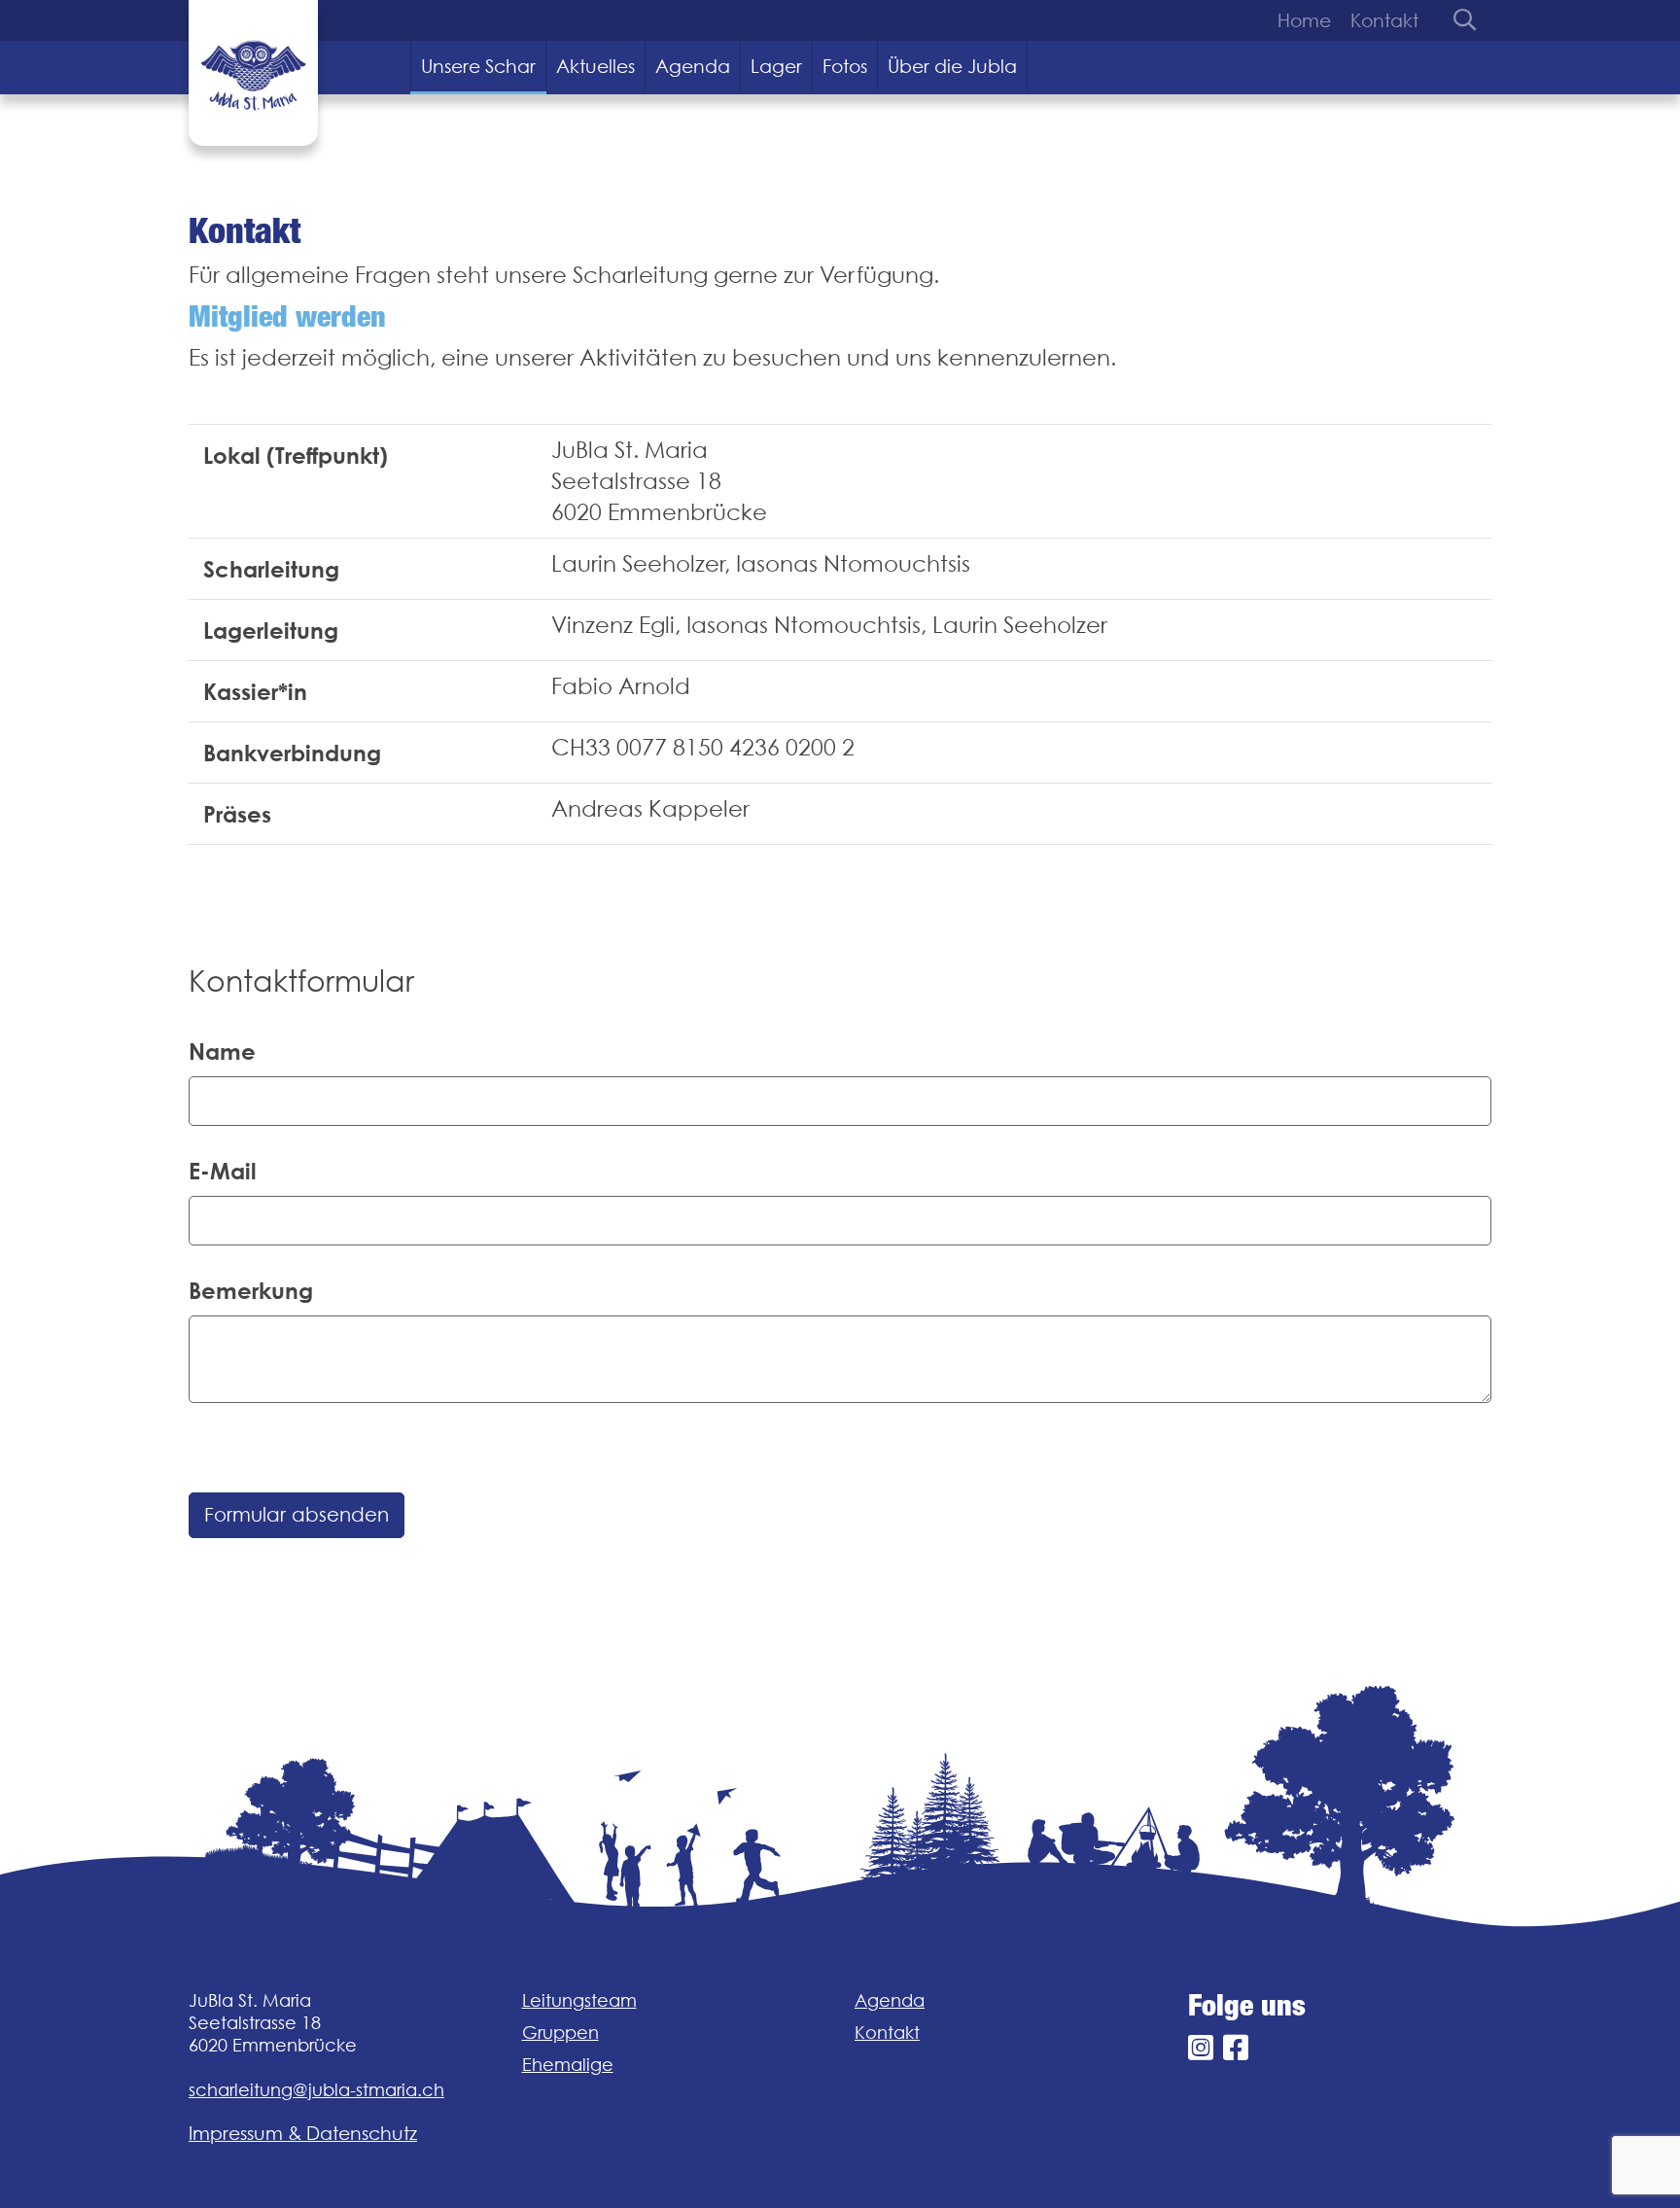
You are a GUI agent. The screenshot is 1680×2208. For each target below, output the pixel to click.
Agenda (693, 66)
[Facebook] (1236, 2048)
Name (222, 1051)
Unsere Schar (478, 66)
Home (1304, 20)
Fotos (845, 66)
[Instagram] (1201, 2048)
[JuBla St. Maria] (253, 73)
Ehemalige (568, 2065)
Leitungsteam (579, 2000)
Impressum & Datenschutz (303, 2133)
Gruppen (560, 2033)
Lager (776, 66)
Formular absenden (297, 1514)
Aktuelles (595, 66)
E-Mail (223, 1171)
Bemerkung (251, 1290)
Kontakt (1384, 20)
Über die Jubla (952, 66)
